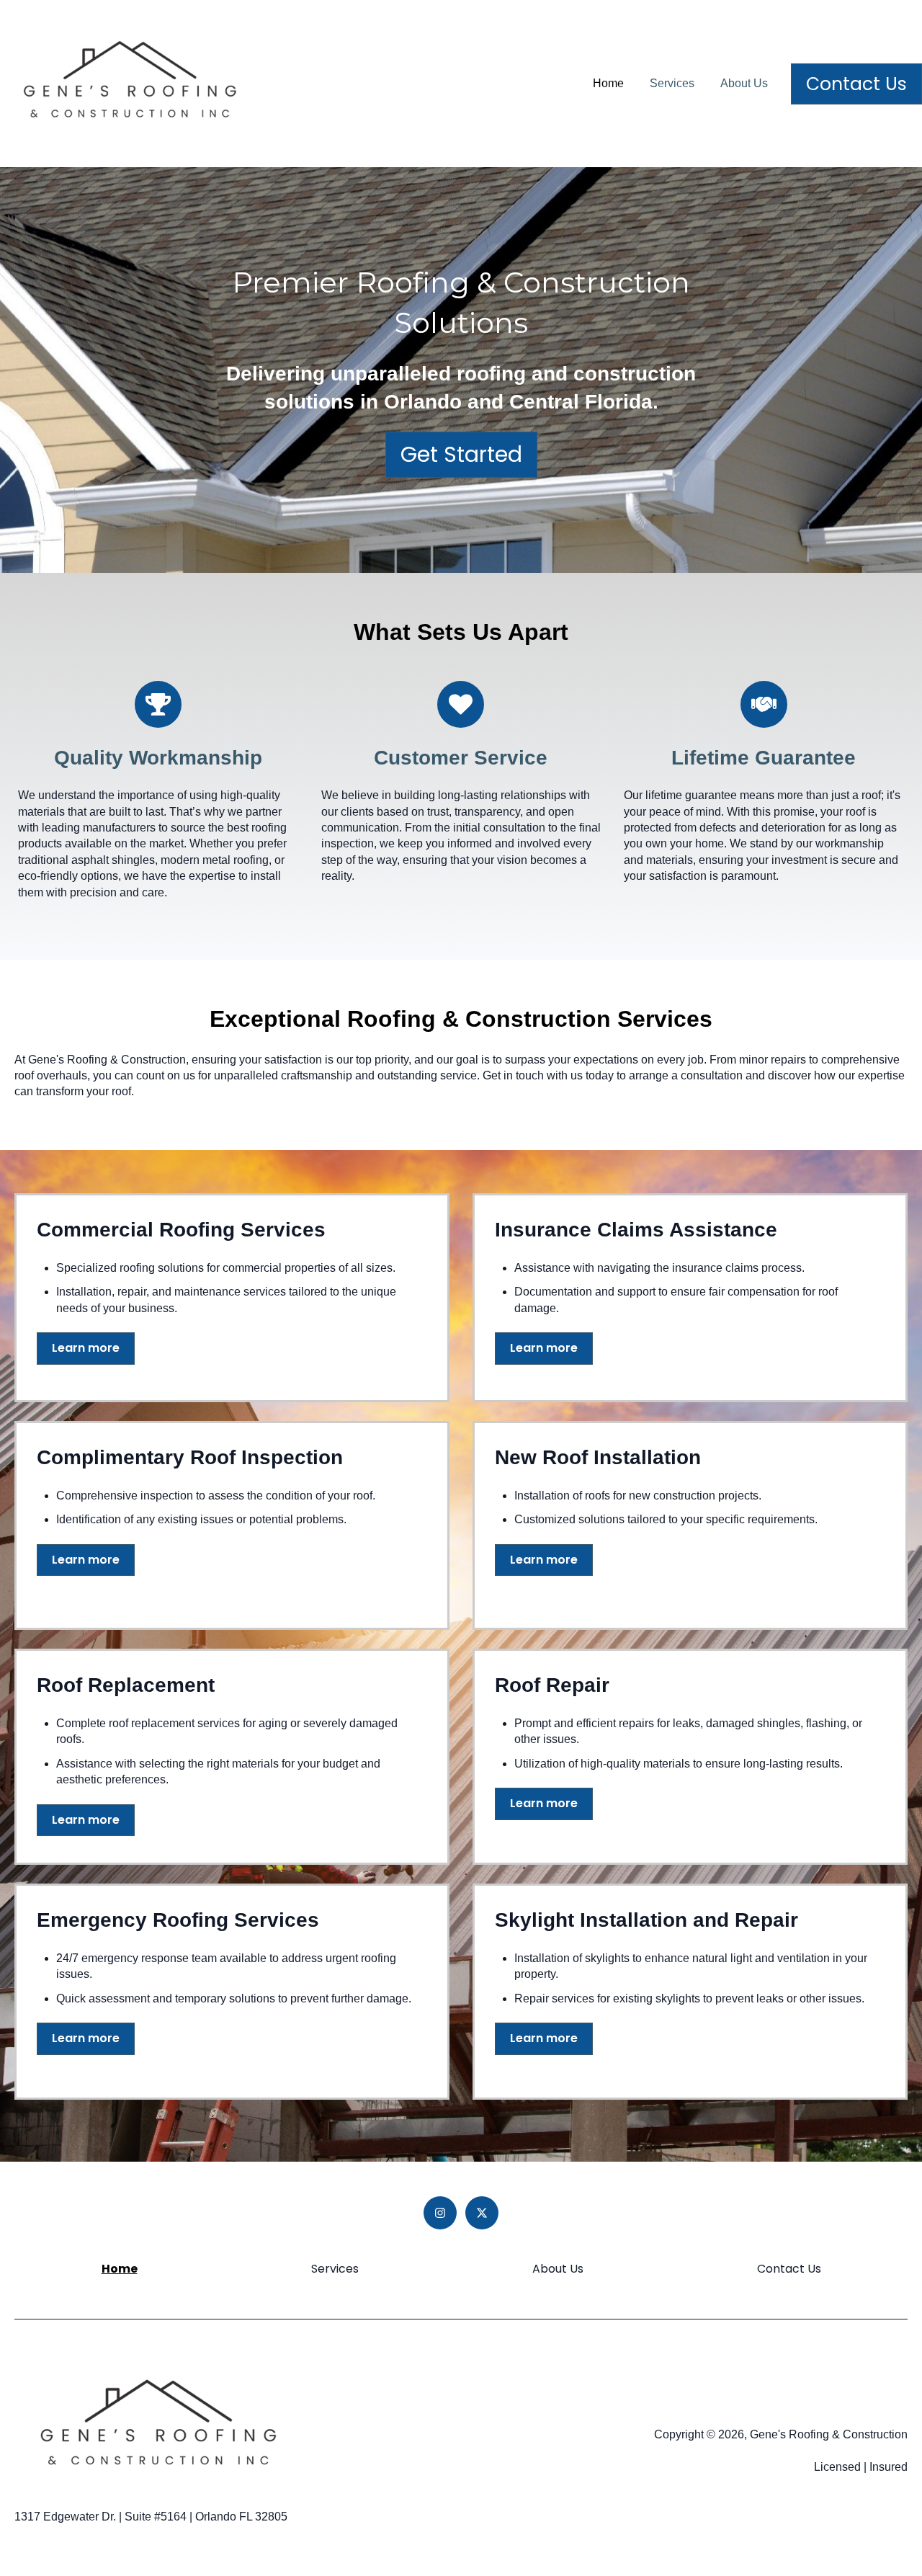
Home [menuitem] (120, 2269)
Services (672, 83)
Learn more (86, 1348)
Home (608, 83)
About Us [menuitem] (558, 2269)
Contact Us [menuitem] (789, 2269)
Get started (461, 454)
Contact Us (856, 84)
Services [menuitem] (335, 2269)
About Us (744, 83)
